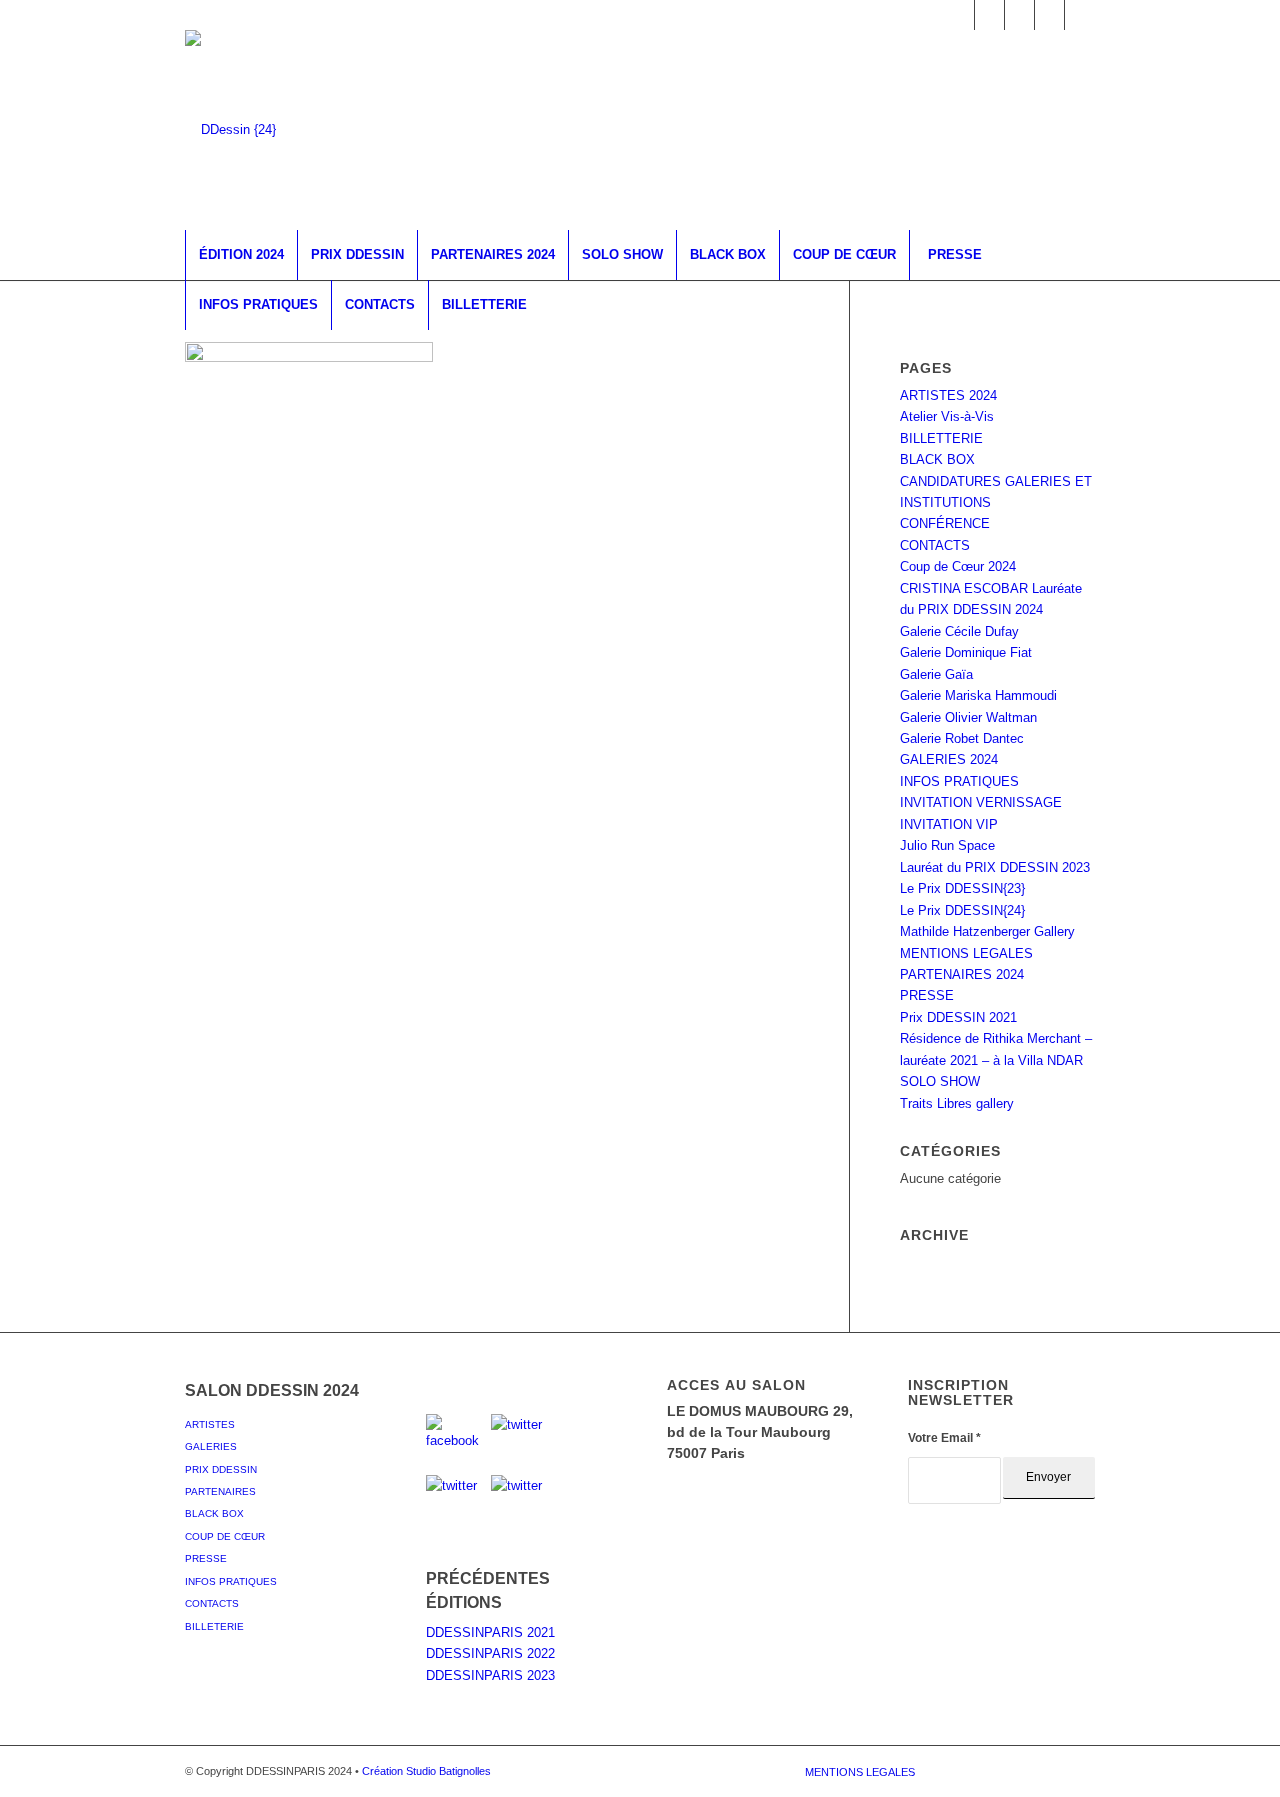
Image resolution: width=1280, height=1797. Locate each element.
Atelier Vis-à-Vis (947, 416)
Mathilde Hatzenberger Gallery (987, 931)
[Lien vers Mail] (1080, 15)
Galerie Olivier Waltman (968, 717)
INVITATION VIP (949, 824)
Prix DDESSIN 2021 (958, 1017)
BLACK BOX (937, 459)
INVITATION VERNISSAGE (981, 802)
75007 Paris (706, 1453)
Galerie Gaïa (936, 674)
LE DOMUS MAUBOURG (750, 1411)
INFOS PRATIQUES (959, 781)
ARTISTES (210, 1424)
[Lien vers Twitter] (989, 15)
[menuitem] (241, 255)
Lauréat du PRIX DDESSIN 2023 (995, 867)
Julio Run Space (947, 845)
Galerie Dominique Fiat (966, 652)
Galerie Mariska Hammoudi (978, 695)
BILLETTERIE (941, 438)
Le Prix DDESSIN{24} (962, 910)
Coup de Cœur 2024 (958, 566)
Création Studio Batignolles (426, 1771)
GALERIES (211, 1446)
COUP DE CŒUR (225, 1536)
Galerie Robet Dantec (962, 738)
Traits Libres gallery (957, 1103)
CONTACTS (935, 545)
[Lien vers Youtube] (1049, 15)
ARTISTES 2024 (948, 395)
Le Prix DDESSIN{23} (962, 888)
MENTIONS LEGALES (966, 953)
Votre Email (944, 1438)
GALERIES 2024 (949, 759)
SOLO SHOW (940, 1081)
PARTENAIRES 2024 (962, 974)
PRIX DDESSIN (221, 1469)
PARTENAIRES (220, 1491)
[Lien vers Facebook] (959, 15)
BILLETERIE (214, 1626)
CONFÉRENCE (945, 523)
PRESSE (927, 995)
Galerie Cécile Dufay (959, 631)
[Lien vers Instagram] (1019, 15)
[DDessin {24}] (230, 130)
